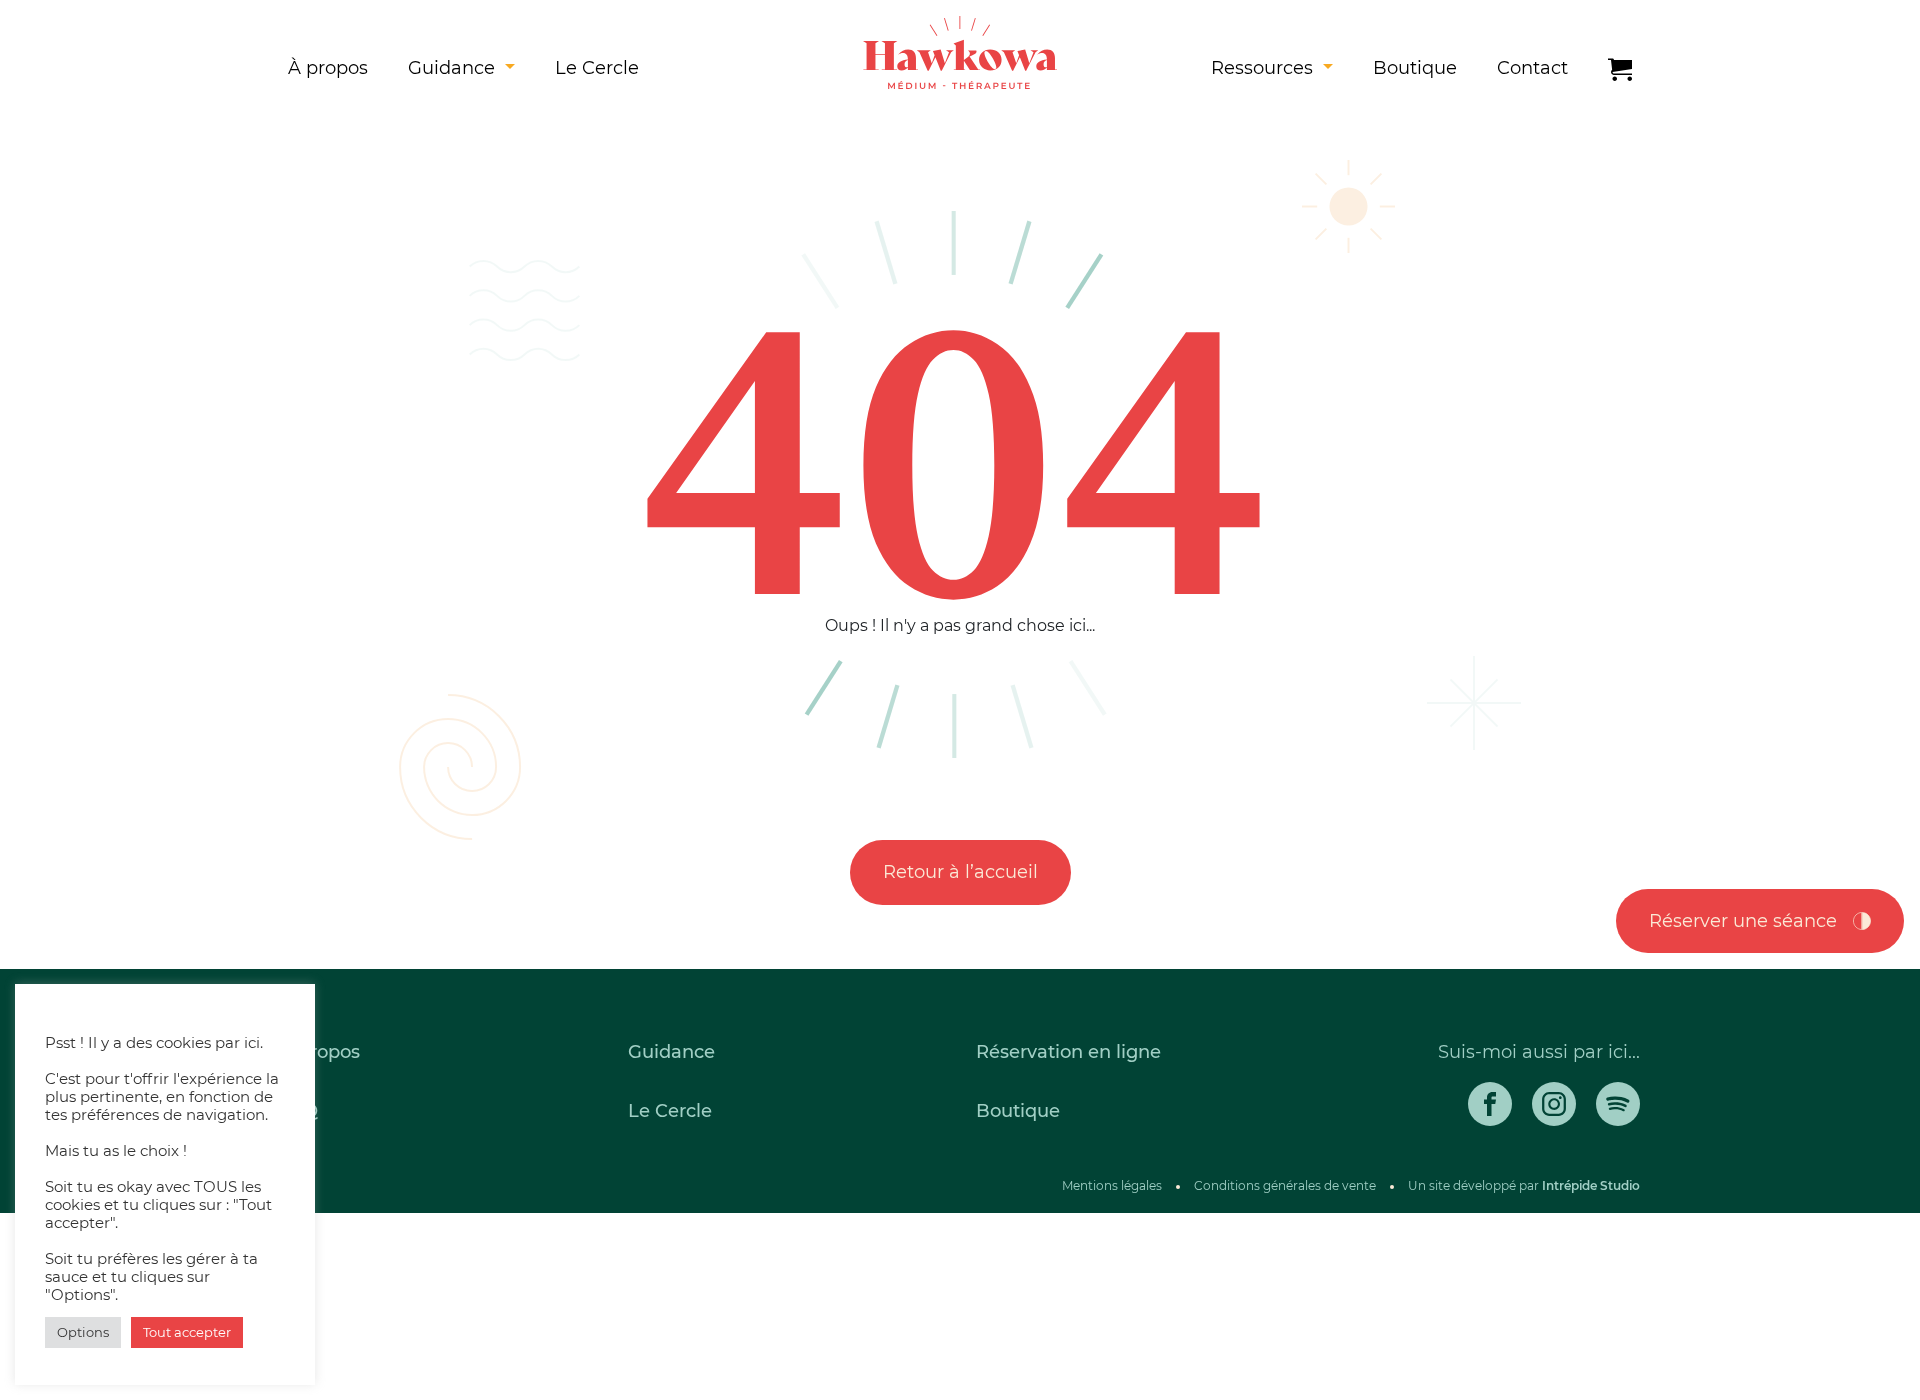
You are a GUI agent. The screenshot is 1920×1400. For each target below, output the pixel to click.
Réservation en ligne (1068, 1052)
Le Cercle (597, 68)
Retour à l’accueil (960, 872)
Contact (1532, 68)
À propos (328, 68)
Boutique (1415, 68)
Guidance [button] (454, 68)
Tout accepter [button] (187, 1332)
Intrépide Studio (1591, 1185)
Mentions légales (1112, 1185)
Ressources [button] (1264, 68)
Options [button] (83, 1332)
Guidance (671, 1052)
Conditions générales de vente (1285, 1185)
